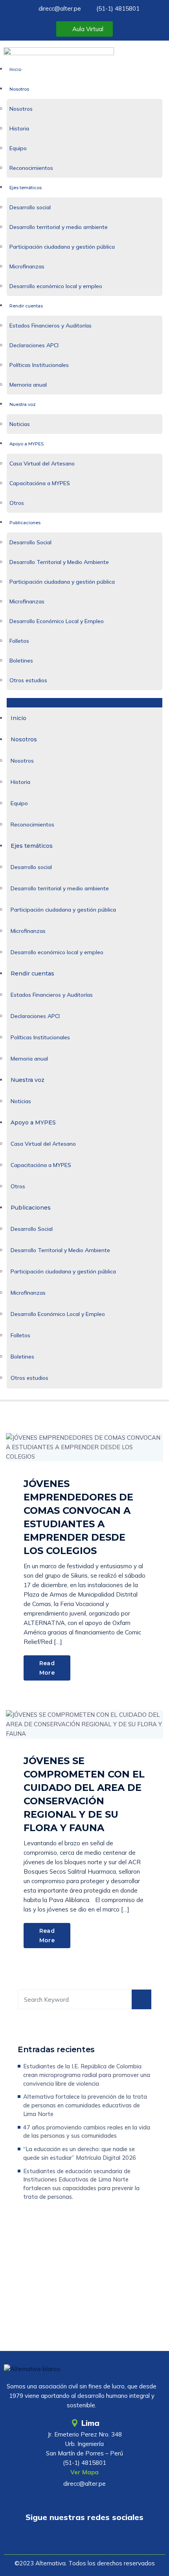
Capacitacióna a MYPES (40, 483)
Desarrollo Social (30, 542)
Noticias (20, 424)
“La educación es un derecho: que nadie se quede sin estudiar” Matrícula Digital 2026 (80, 2153)
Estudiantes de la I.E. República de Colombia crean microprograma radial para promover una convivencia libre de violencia (87, 2075)
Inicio (15, 69)
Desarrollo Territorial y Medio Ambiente (59, 562)
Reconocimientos (31, 168)
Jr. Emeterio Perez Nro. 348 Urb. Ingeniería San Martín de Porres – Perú (84, 2444)
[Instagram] (107, 2540)
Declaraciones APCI (34, 345)
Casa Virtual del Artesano (42, 463)
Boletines (21, 661)
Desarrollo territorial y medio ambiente (59, 227)
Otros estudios (28, 680)
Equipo (18, 148)
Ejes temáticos (26, 188)
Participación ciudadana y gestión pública (62, 247)
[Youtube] (62, 2540)
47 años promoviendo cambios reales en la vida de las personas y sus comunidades (87, 2132)
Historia (19, 128)
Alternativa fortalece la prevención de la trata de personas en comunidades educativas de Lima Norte (85, 2105)
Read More (47, 1668)
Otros (17, 503)
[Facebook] (84, 2540)
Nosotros (19, 89)
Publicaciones (25, 523)
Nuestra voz (23, 404)
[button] (85, 703)
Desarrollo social (30, 207)
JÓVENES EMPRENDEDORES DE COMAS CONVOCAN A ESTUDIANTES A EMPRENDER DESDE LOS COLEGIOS (78, 1517)
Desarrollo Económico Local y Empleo (57, 621)
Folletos (19, 641)
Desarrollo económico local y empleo (56, 286)
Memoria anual (28, 385)
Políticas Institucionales (39, 365)
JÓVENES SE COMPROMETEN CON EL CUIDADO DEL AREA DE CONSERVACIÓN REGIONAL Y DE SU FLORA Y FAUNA (84, 1794)
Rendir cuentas (26, 306)
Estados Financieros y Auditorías (51, 326)
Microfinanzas (27, 266)
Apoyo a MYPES (27, 444)
